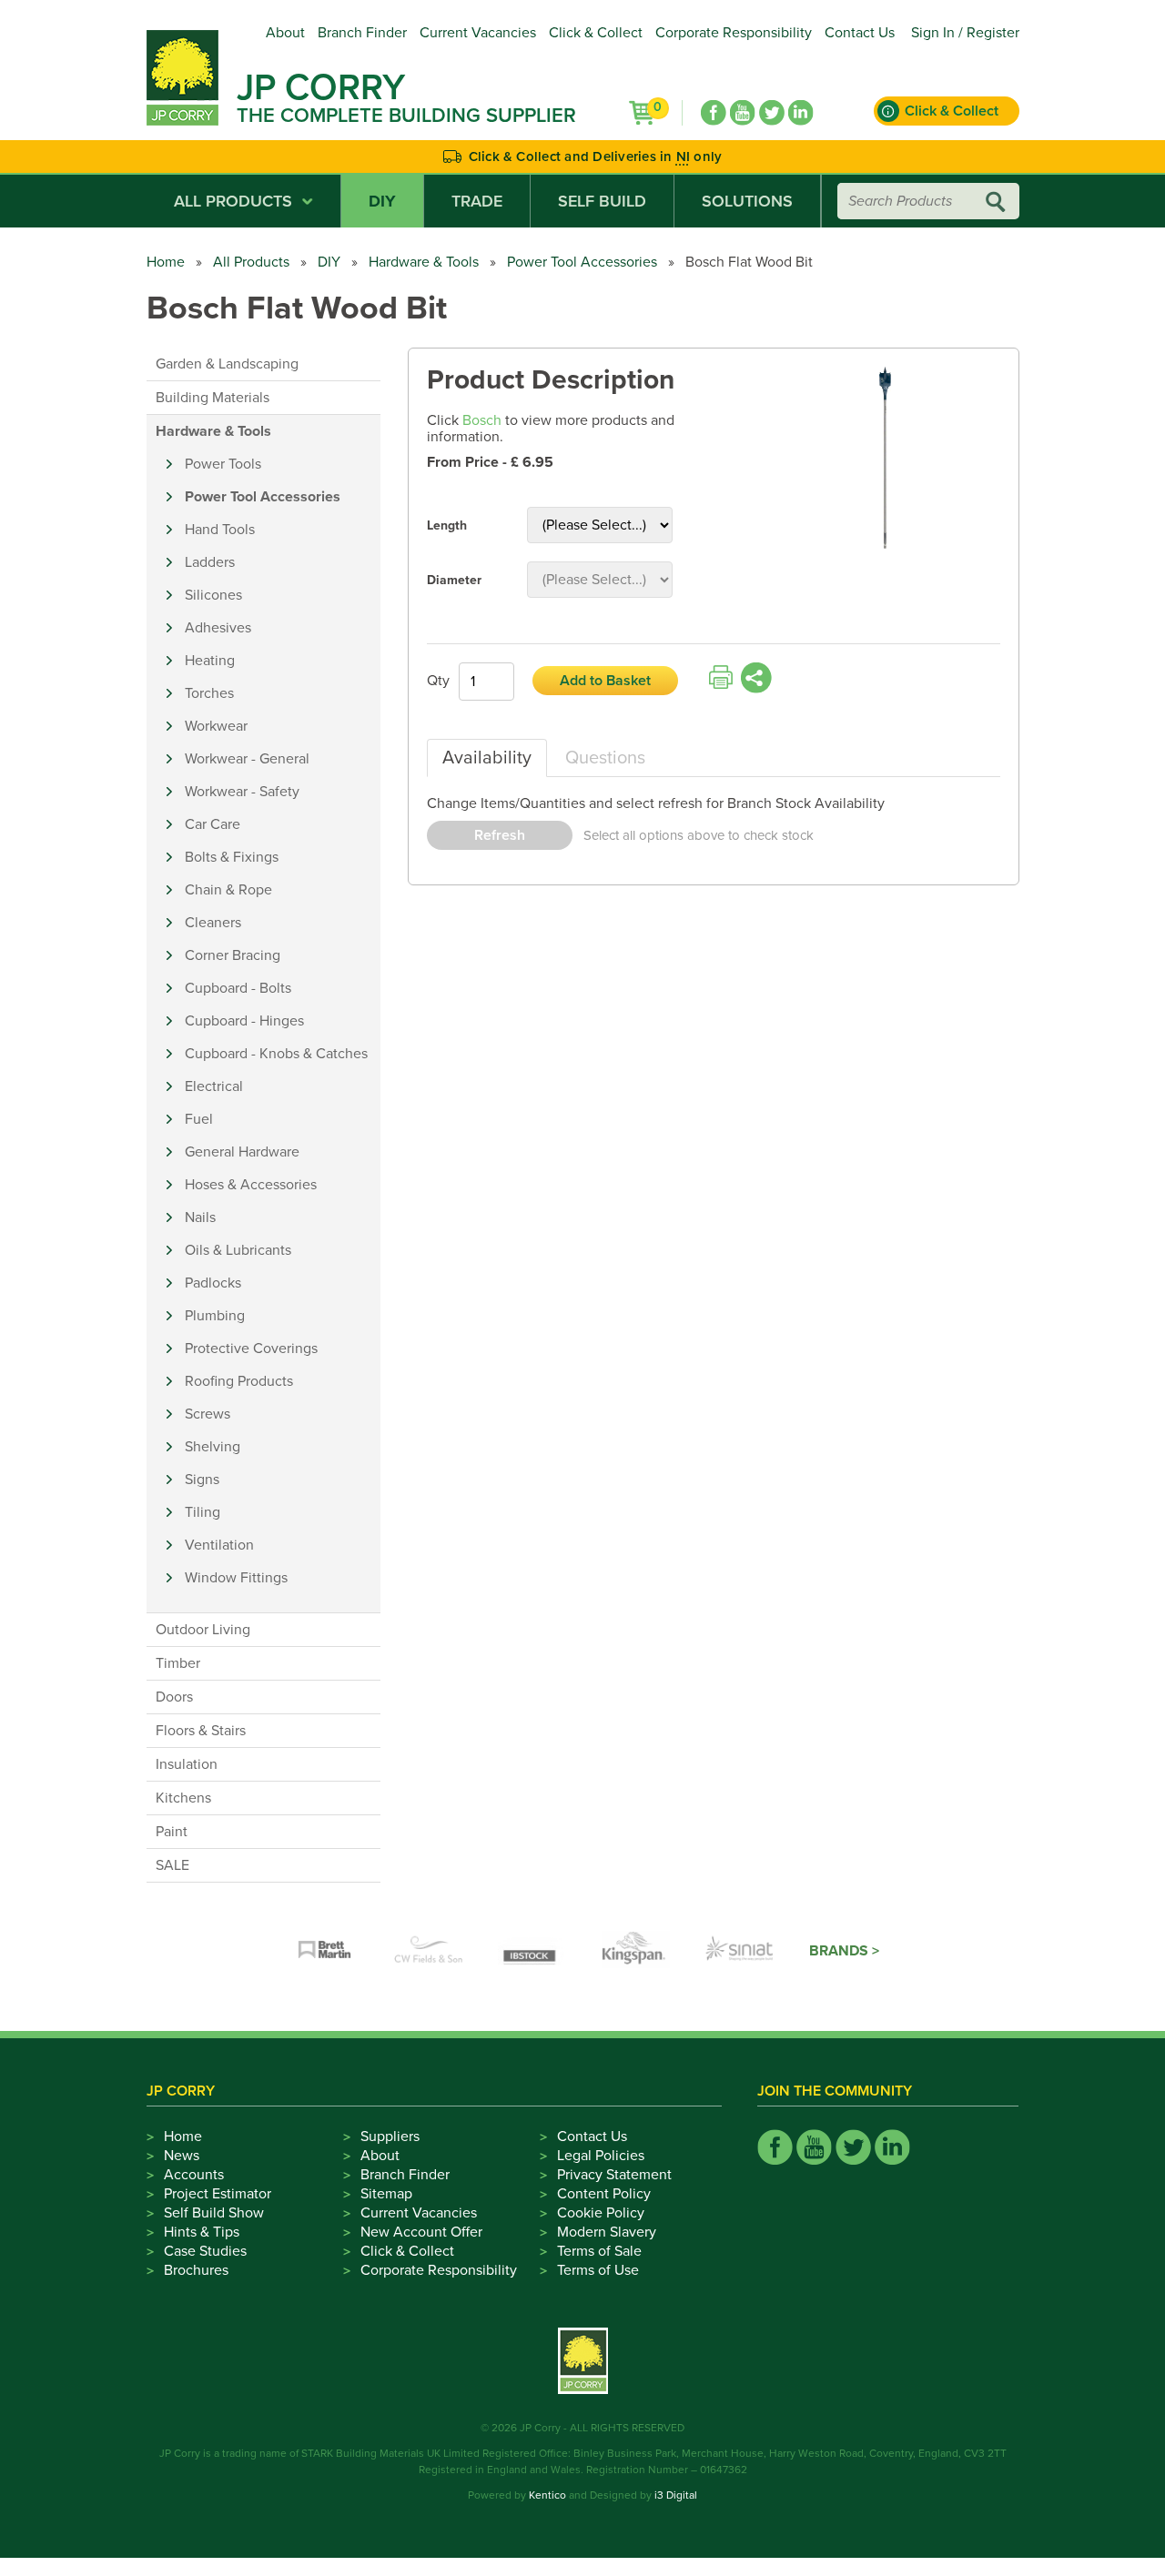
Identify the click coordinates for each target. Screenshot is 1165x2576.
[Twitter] (772, 113)
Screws (208, 1414)
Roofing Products (239, 1381)
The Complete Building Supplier (406, 116)
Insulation (187, 1764)
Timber (178, 1663)
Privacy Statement (614, 2175)
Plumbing (215, 1316)
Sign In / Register (965, 33)
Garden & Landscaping (227, 364)
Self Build (602, 201)
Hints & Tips (202, 2232)
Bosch (482, 420)
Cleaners (213, 923)
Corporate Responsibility (734, 33)
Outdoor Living (203, 1630)
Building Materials (213, 398)
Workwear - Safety (242, 792)
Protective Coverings (251, 1349)
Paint (172, 1832)
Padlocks (213, 1283)
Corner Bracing (233, 955)
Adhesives (218, 628)
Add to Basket (605, 681)
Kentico (547, 2495)
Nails (200, 1217)
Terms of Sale (599, 2251)
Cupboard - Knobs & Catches (276, 1054)
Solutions (747, 201)
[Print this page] (721, 678)
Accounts (194, 2175)
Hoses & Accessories (251, 1185)
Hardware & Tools (424, 262)
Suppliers (390, 2137)
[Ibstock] (532, 1951)
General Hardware (242, 1152)
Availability (487, 758)
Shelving (213, 1447)
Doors (174, 1697)
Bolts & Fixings (232, 857)
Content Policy (604, 2194)
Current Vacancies (478, 33)
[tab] (487, 758)
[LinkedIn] (801, 113)
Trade (477, 201)
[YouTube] (743, 113)
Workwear (216, 726)
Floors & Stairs (201, 1731)
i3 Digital (676, 2495)
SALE (172, 1865)
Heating (210, 661)
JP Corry (321, 87)
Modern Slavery (607, 2232)
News (182, 2156)
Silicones (213, 595)
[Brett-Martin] (325, 1951)
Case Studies (205, 2251)
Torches (209, 693)
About (285, 33)
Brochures (196, 2270)
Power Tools (223, 464)
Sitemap (386, 2194)
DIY (382, 201)
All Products (233, 201)
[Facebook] (714, 113)
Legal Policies (601, 2156)
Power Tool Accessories (582, 262)
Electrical (214, 1086)
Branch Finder (362, 33)
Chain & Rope (228, 890)
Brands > (844, 1951)
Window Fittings (236, 1578)
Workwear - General (247, 759)
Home (166, 262)
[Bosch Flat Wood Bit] (886, 459)
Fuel (199, 1119)
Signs (202, 1480)
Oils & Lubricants (238, 1250)
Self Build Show (214, 2213)
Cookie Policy (601, 2213)
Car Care (213, 824)
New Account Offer (421, 2232)
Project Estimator (218, 2194)
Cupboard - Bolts (238, 988)
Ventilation (219, 1545)
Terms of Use (598, 2270)
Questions (605, 758)
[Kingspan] (636, 1951)
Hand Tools (220, 530)
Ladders (210, 562)
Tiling (203, 1512)
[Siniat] (740, 1951)
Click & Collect (596, 33)
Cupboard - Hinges (244, 1021)
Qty (438, 681)
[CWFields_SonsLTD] (429, 1951)
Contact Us (860, 33)
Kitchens (183, 1798)
